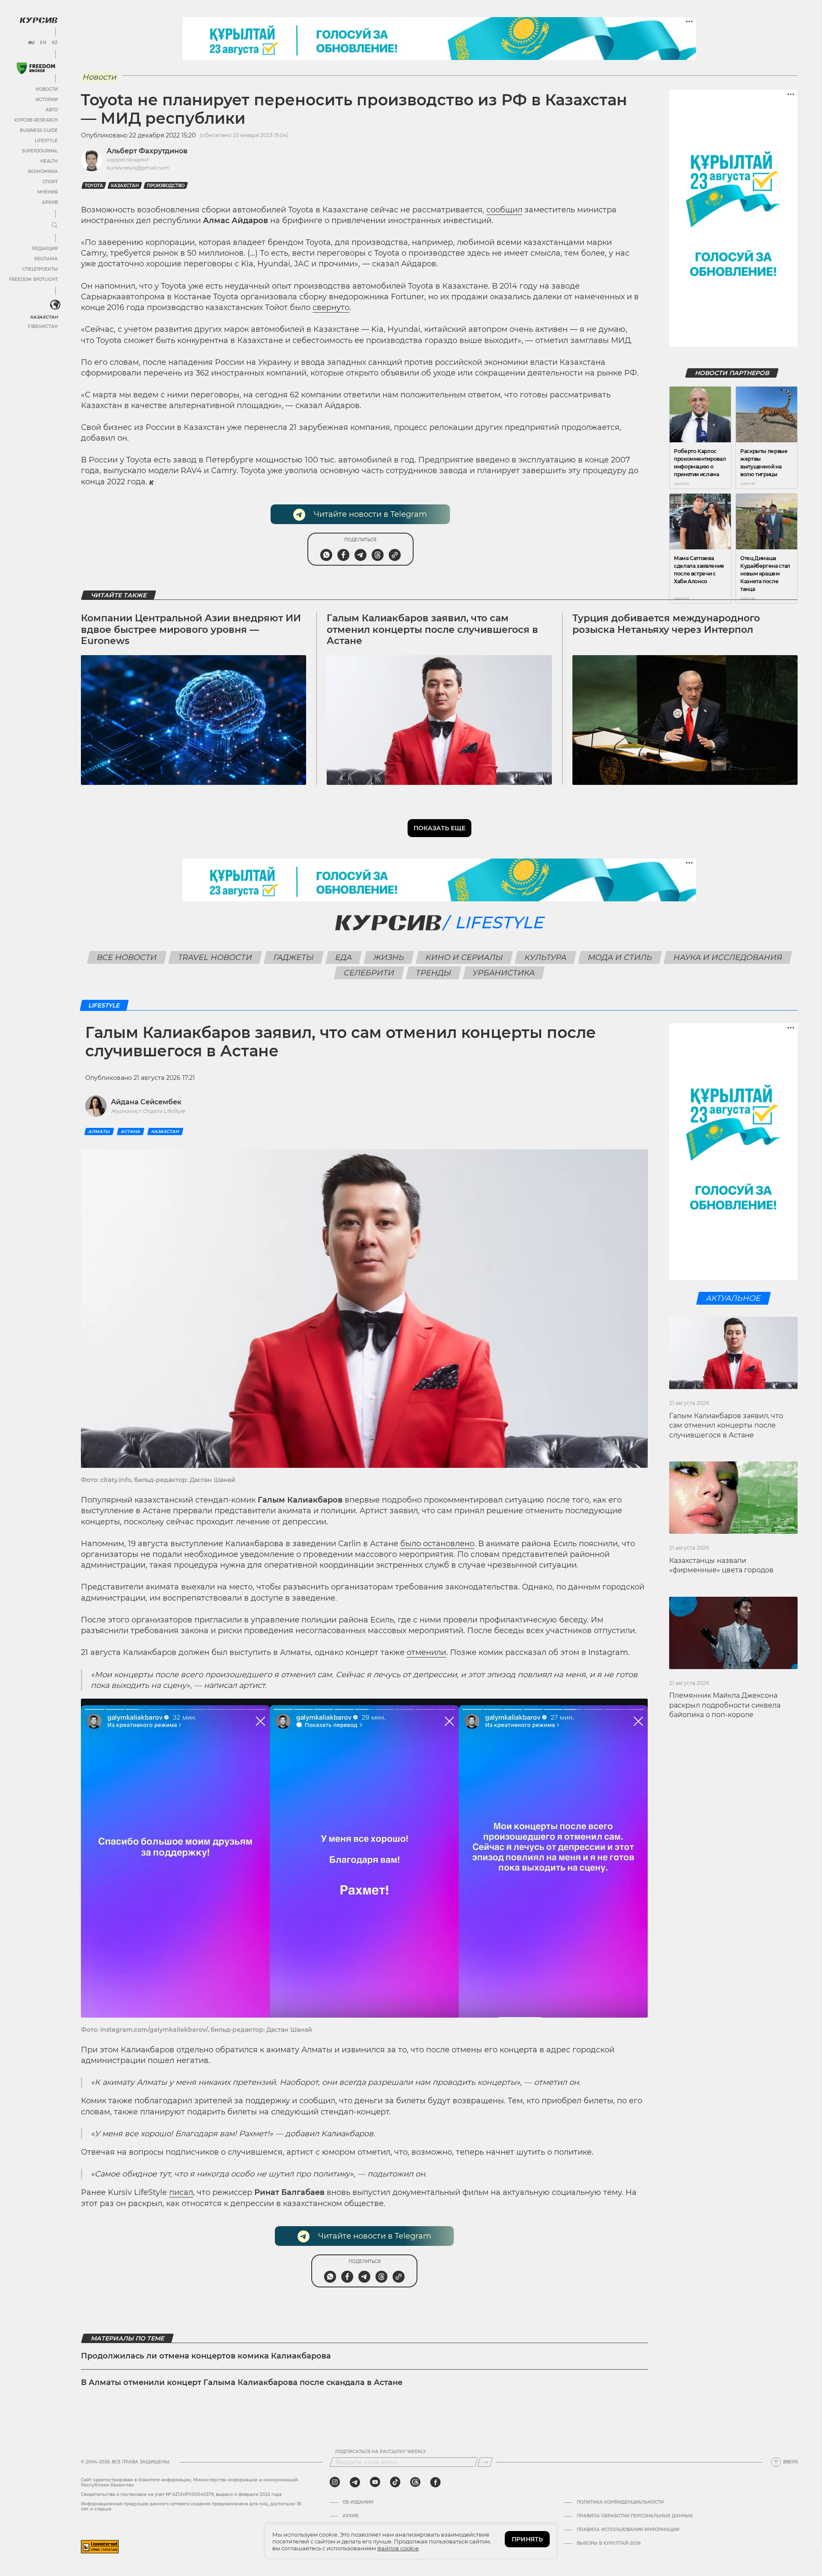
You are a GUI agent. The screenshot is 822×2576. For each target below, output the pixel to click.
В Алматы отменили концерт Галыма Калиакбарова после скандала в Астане (242, 2382)
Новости (47, 89)
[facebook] (435, 2482)
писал (181, 2192)
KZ (55, 43)
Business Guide (39, 130)
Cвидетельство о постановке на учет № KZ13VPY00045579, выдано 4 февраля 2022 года (181, 2494)
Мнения (48, 192)
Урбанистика (504, 973)
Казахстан (44, 317)
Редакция (45, 249)
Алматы (99, 1131)
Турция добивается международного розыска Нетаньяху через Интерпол (666, 624)
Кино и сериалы (464, 957)
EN (43, 43)
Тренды (434, 973)
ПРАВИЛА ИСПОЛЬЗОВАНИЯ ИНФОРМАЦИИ (628, 2530)
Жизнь (389, 957)
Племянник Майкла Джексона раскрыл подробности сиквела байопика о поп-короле (725, 1705)
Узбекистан (43, 326)
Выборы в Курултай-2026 (609, 2543)
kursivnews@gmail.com (138, 168)
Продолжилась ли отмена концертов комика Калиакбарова (206, 2356)
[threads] (415, 2482)
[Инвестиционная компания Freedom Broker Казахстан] (36, 68)
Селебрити (369, 973)
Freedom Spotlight (33, 279)
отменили (426, 1652)
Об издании (358, 2502)
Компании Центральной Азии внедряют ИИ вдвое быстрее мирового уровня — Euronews (191, 629)
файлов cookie (398, 2548)
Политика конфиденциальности (620, 2502)
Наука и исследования (728, 957)
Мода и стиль (620, 957)
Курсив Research (36, 120)
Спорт (50, 182)
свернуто (331, 307)
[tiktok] (395, 2482)
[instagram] (335, 2482)
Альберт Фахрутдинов (147, 151)
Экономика (43, 171)
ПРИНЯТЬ (527, 2539)
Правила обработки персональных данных (635, 2516)
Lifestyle (46, 141)
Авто (52, 110)
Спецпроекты (40, 269)
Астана (131, 1131)
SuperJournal (40, 151)
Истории (47, 100)
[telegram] (355, 2482)
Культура (545, 957)
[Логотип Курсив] (39, 20)
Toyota (94, 186)
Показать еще (439, 828)
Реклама (46, 259)
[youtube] (375, 2482)
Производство (166, 186)
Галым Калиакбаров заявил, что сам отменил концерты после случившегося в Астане (432, 629)
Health (49, 161)
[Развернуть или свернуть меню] (55, 226)
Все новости (127, 957)
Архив (50, 202)
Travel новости (215, 957)
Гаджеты (293, 957)
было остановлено (437, 1544)
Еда (343, 957)
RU (31, 43)
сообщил (504, 210)
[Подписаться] (485, 2462)
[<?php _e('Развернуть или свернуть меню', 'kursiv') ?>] (55, 305)
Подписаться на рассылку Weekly (381, 2452)
